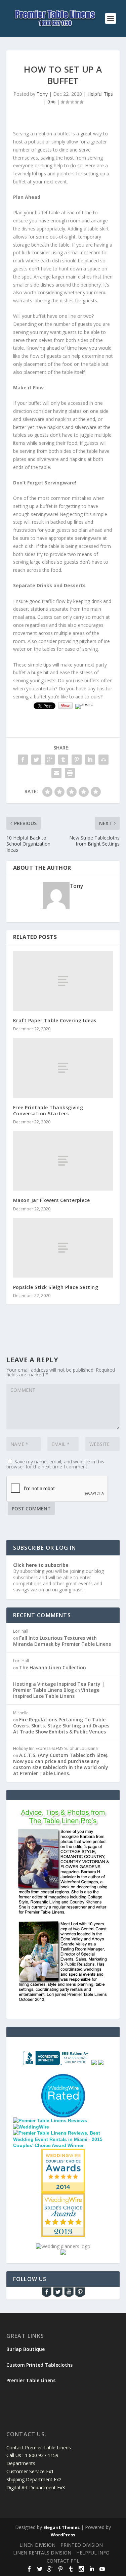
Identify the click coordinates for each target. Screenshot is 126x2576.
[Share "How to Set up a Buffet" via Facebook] (23, 760)
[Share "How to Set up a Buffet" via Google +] (50, 760)
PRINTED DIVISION (82, 2545)
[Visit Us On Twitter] (58, 2296)
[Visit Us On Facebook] (47, 2296)
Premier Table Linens (31, 2380)
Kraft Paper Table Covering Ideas (55, 1020)
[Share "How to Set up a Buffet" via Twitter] (36, 760)
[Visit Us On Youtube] (69, 2296)
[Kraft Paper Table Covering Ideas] (63, 981)
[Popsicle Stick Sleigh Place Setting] (63, 1248)
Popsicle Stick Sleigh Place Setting (56, 1287)
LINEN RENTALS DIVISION (42, 2553)
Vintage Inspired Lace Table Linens (56, 1693)
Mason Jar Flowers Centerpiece (52, 1200)
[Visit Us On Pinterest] (80, 2296)
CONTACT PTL (63, 2561)
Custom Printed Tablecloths (39, 2365)
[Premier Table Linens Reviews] (50, 2120)
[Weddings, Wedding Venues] (63, 2154)
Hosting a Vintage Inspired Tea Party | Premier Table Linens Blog (59, 1687)
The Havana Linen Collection (53, 1667)
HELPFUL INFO (93, 2553)
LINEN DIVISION (37, 2545)
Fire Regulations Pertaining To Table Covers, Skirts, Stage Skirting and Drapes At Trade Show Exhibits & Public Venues (61, 1726)
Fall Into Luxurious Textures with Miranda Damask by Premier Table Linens (62, 1641)
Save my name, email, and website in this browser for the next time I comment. (55, 1464)
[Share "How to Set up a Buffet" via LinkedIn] (90, 760)
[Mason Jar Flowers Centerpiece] (63, 1161)
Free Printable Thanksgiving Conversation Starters (48, 1110)
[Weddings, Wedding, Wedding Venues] (63, 2083)
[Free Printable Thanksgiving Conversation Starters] (63, 1068)
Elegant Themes (61, 2527)
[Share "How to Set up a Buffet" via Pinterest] (77, 760)
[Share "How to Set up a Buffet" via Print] (70, 773)
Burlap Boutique (26, 2349)
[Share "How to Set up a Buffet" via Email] (56, 773)
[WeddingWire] (31, 2127)
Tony (42, 94)
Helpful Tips (100, 94)
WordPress (63, 2535)
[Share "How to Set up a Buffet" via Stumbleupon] (103, 760)
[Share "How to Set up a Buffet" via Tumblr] (63, 760)
